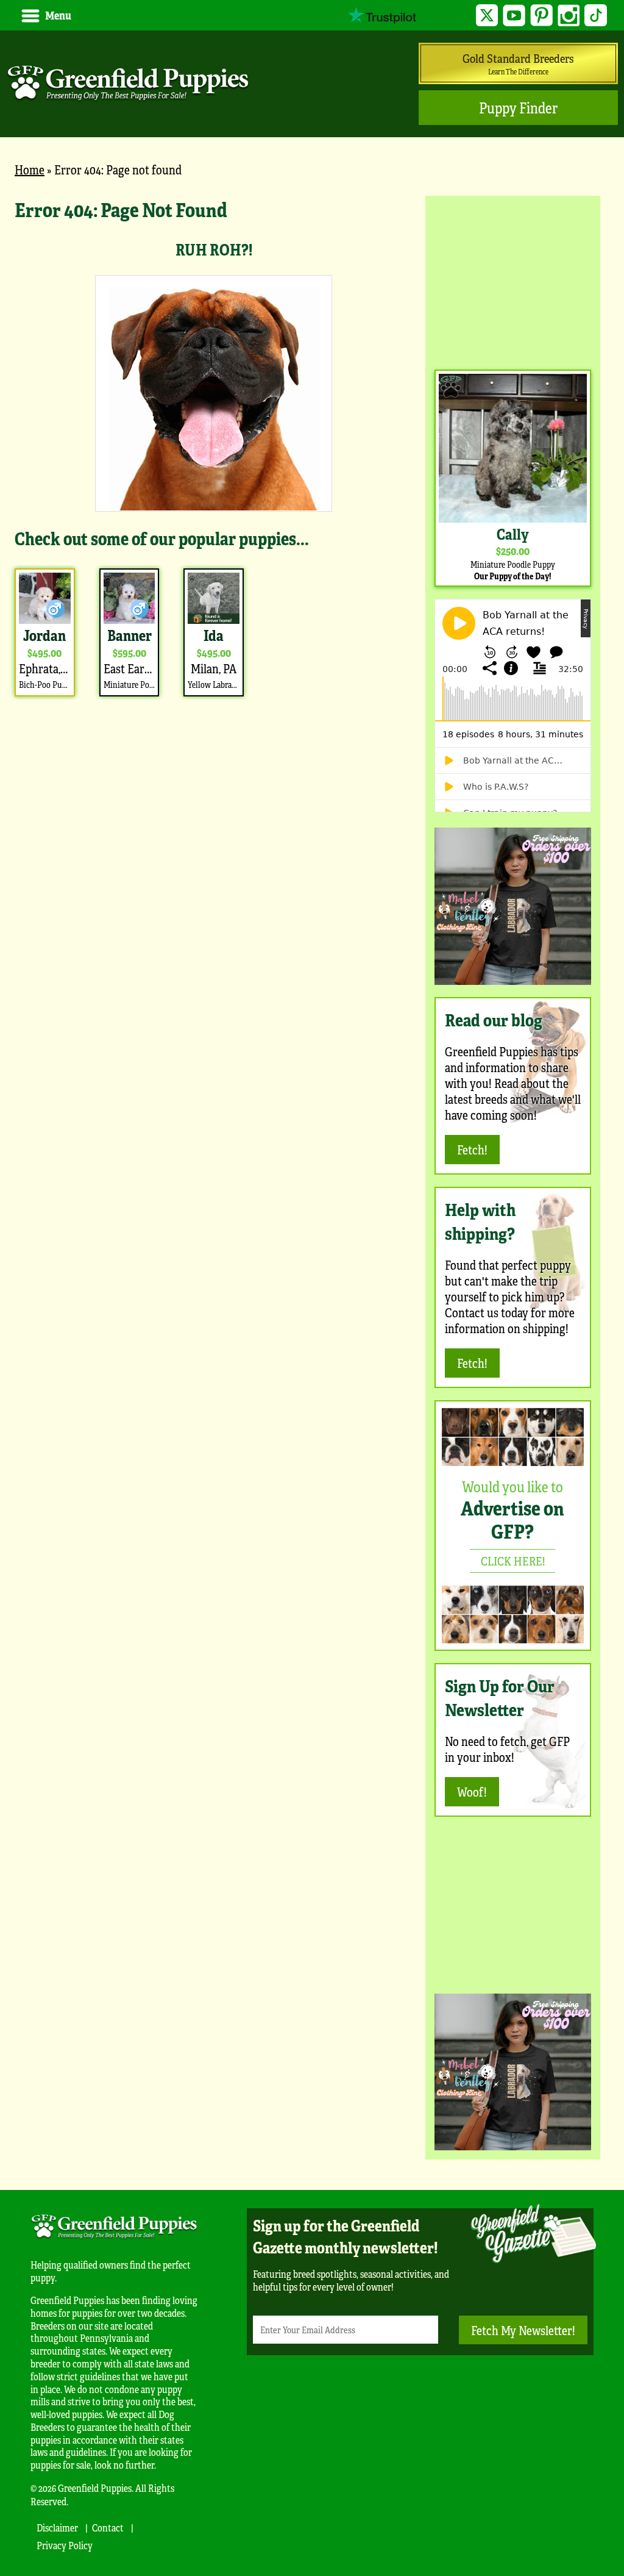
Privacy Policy (65, 2545)
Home (30, 169)
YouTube (514, 16)
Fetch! (472, 1149)
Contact (108, 2528)
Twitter (487, 16)
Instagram (569, 16)
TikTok (596, 16)
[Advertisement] (513, 281)
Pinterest (541, 16)
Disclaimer (57, 2528)
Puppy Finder (518, 108)
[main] (214, 448)
